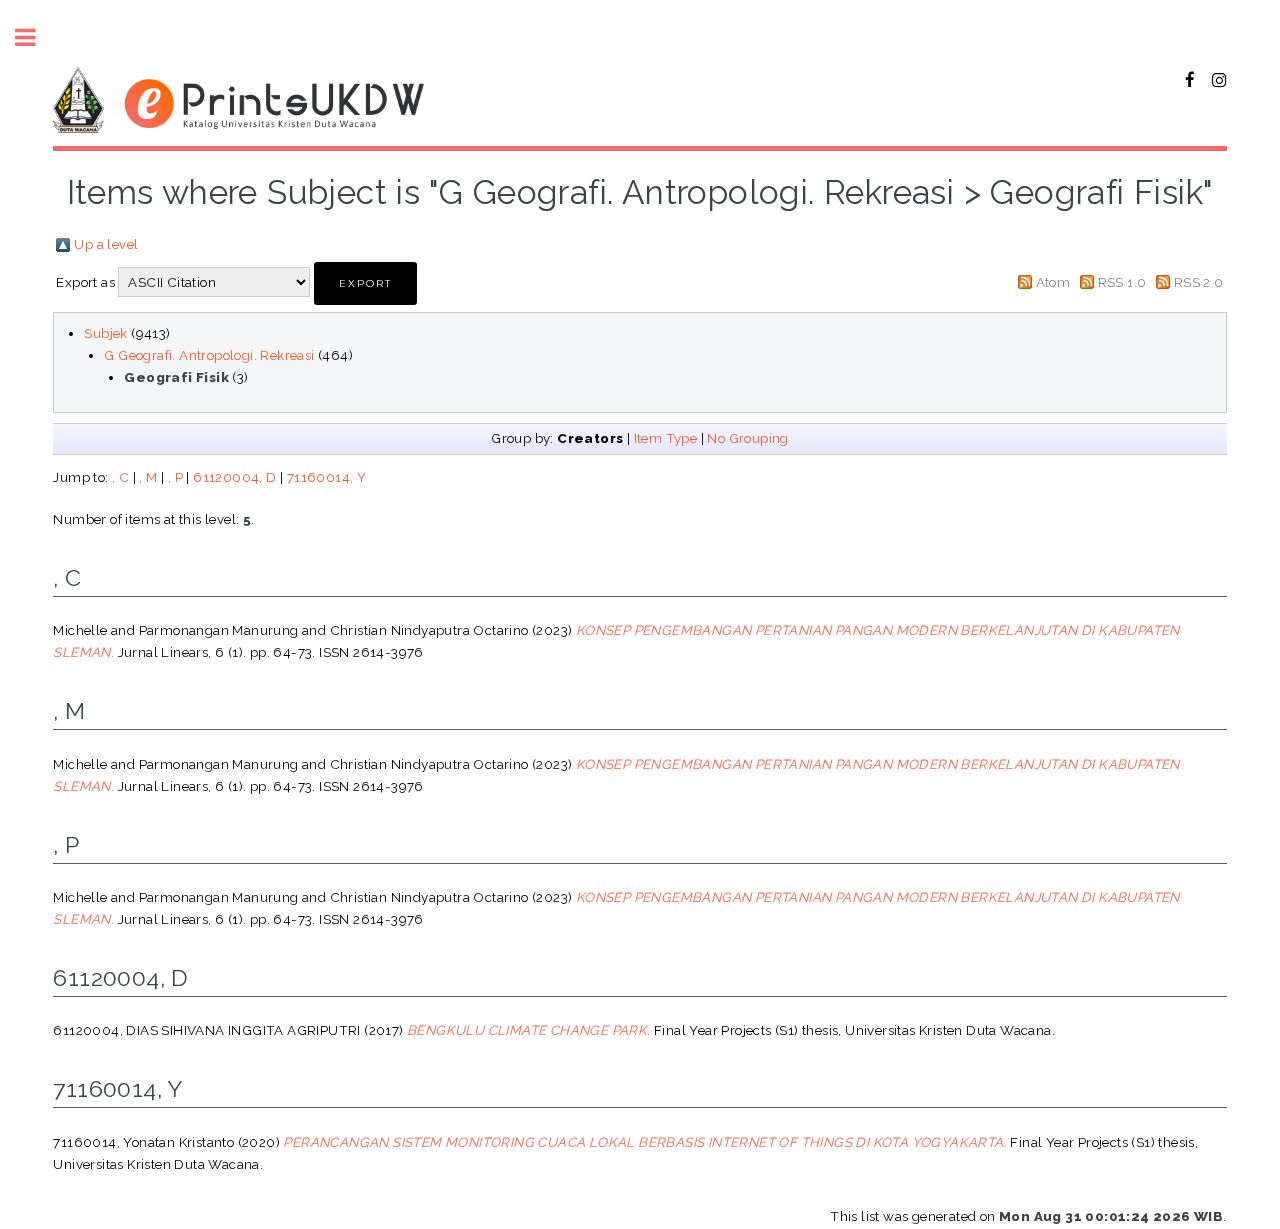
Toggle (36, 37)
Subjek (105, 333)
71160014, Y (326, 477)
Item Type (666, 438)
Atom (1053, 282)
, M (148, 477)
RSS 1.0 (1122, 282)
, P (175, 477)
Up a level (106, 244)
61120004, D (234, 477)
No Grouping (747, 438)
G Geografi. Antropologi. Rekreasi (209, 355)
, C (120, 477)
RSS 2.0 (1199, 282)
